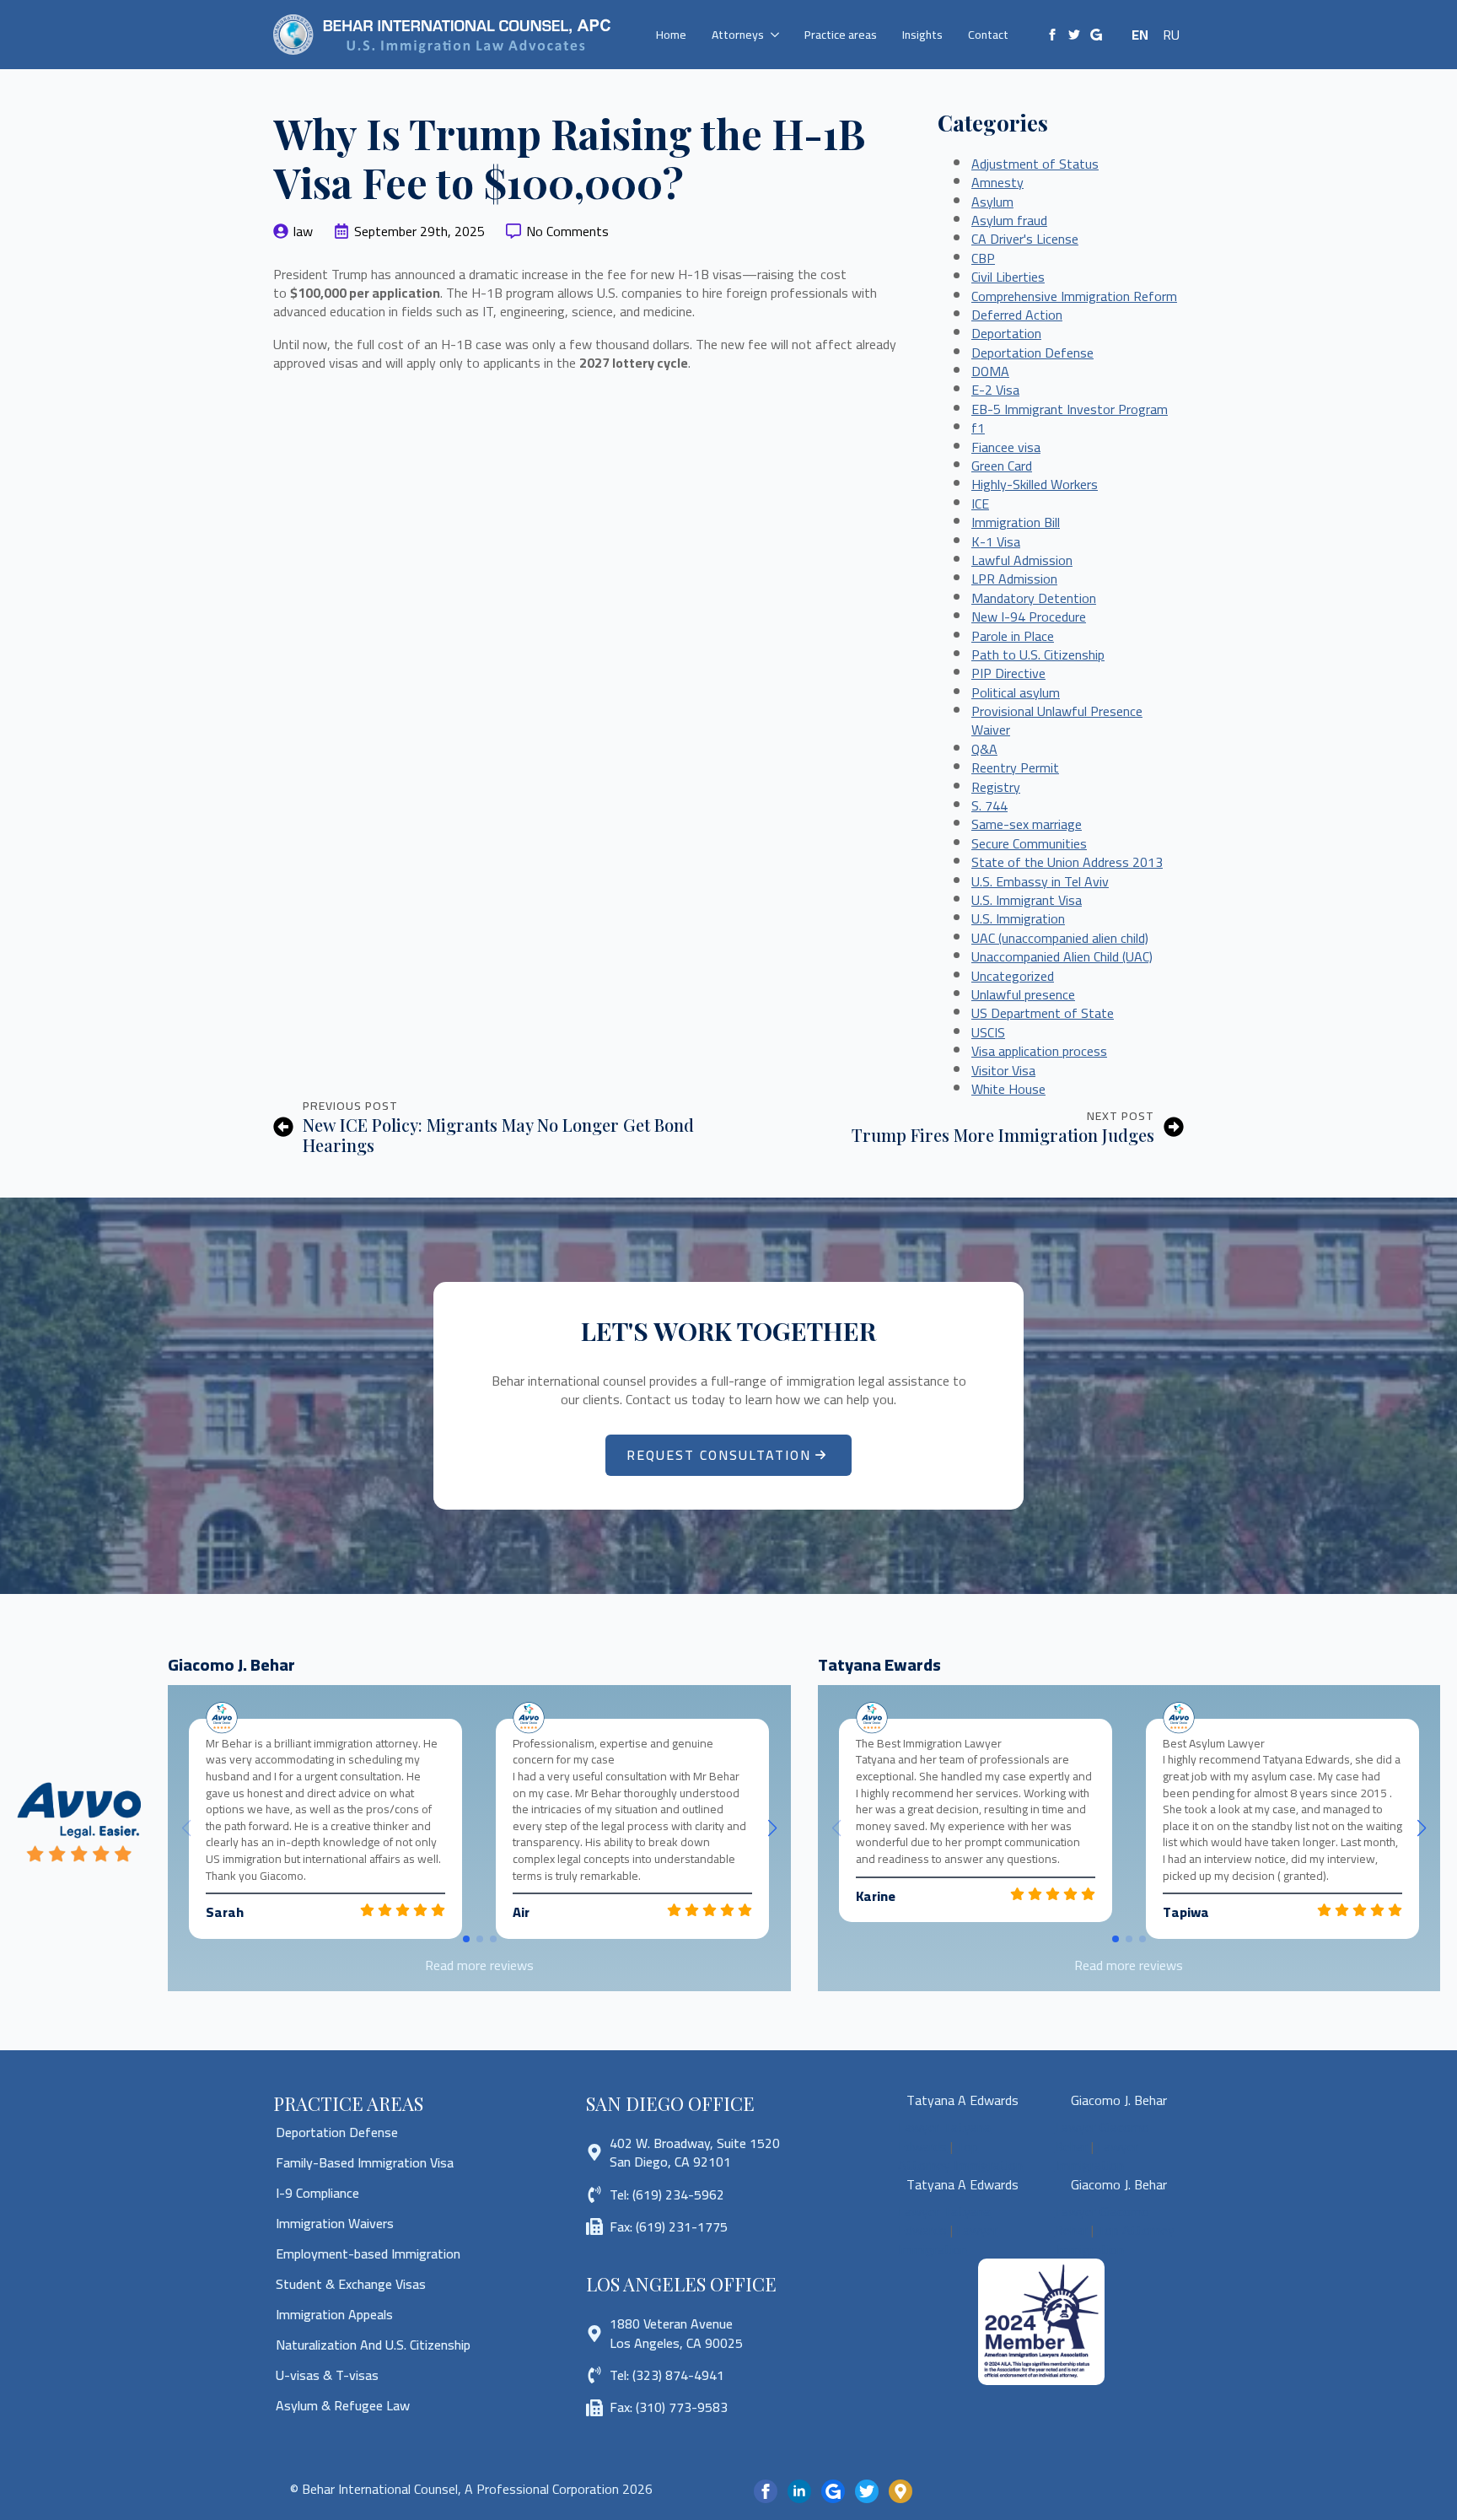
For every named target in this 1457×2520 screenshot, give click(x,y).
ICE (980, 503)
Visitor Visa (1003, 1070)
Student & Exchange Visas (351, 2284)
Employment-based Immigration (368, 2253)
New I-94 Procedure (1029, 617)
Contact (988, 35)
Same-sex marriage (1027, 824)
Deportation (1006, 333)
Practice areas (841, 35)
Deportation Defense (1032, 353)
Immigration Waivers (335, 2223)
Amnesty (997, 182)
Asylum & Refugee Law (343, 2405)
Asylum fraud (1009, 220)
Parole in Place (1013, 636)
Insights (922, 35)
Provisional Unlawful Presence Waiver (1057, 720)
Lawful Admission (1022, 560)
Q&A (984, 749)
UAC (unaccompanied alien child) (1060, 938)
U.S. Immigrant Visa (1027, 900)
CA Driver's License (1025, 239)
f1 (978, 428)
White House (1008, 1089)
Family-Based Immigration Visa (365, 2162)
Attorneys (738, 35)
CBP (983, 258)
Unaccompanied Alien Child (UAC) (1062, 956)
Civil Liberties (1008, 277)
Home (671, 35)
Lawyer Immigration (1097, 2156)
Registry (996, 787)
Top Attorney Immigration (960, 2156)
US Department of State (1043, 1013)
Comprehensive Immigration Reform (1074, 296)
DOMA (990, 371)
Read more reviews (479, 1965)
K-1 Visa (996, 541)
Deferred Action (1017, 315)
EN (1140, 35)
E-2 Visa (995, 390)
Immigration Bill (1016, 522)
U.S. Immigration (1018, 918)
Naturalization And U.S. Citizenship (373, 2345)
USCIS (988, 1032)
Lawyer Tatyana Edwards (944, 2136)
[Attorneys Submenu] (778, 35)
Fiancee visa (1006, 447)
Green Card (1002, 466)
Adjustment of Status (1035, 164)
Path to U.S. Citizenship (1038, 654)
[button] (772, 1828)
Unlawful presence (1023, 994)
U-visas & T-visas (327, 2375)
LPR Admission (1014, 579)
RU (1171, 35)
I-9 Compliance (317, 2193)
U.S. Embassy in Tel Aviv (1040, 881)
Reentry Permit (1015, 767)
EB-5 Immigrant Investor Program (1070, 409)
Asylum (992, 202)
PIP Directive (1008, 673)
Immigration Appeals (334, 2314)
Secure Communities (1029, 843)
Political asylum (1016, 692)
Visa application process (1039, 1051)
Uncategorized (1013, 976)
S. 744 (989, 805)
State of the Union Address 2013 (1067, 862)
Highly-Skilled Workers (1035, 484)
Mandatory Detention (1034, 598)
